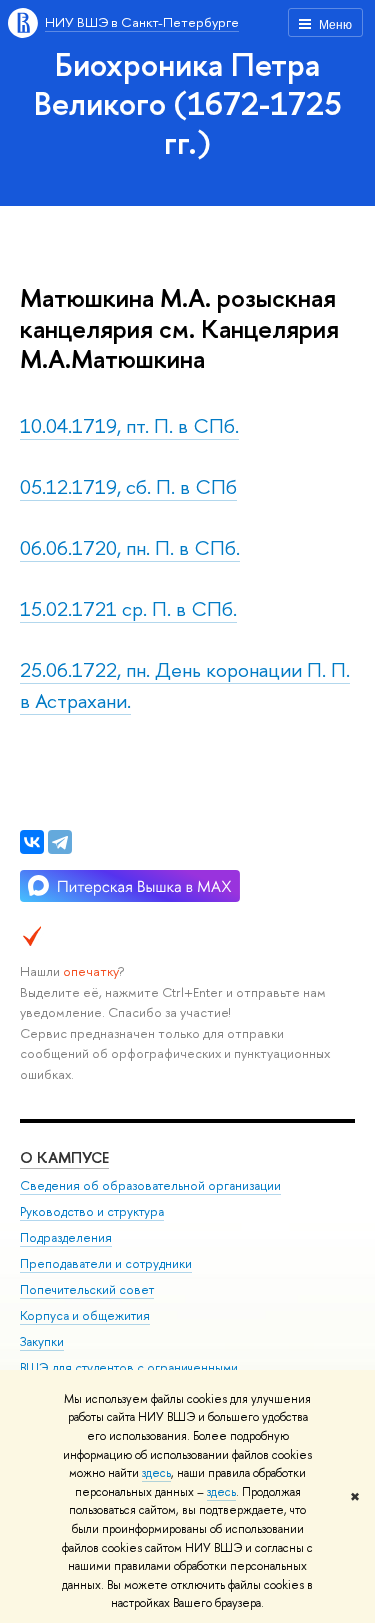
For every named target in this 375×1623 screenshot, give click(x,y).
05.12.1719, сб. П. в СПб (128, 486)
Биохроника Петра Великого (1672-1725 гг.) (188, 103)
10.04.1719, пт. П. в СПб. (129, 425)
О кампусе (64, 1157)
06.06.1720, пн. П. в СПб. (130, 547)
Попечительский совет (87, 1289)
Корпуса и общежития (85, 1315)
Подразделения (66, 1237)
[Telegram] (60, 842)
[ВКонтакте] (32, 842)
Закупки (42, 1341)
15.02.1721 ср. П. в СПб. (128, 608)
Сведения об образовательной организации (150, 1185)
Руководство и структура (92, 1211)
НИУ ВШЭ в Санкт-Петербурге (142, 22)
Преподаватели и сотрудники (106, 1263)
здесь (156, 1473)
